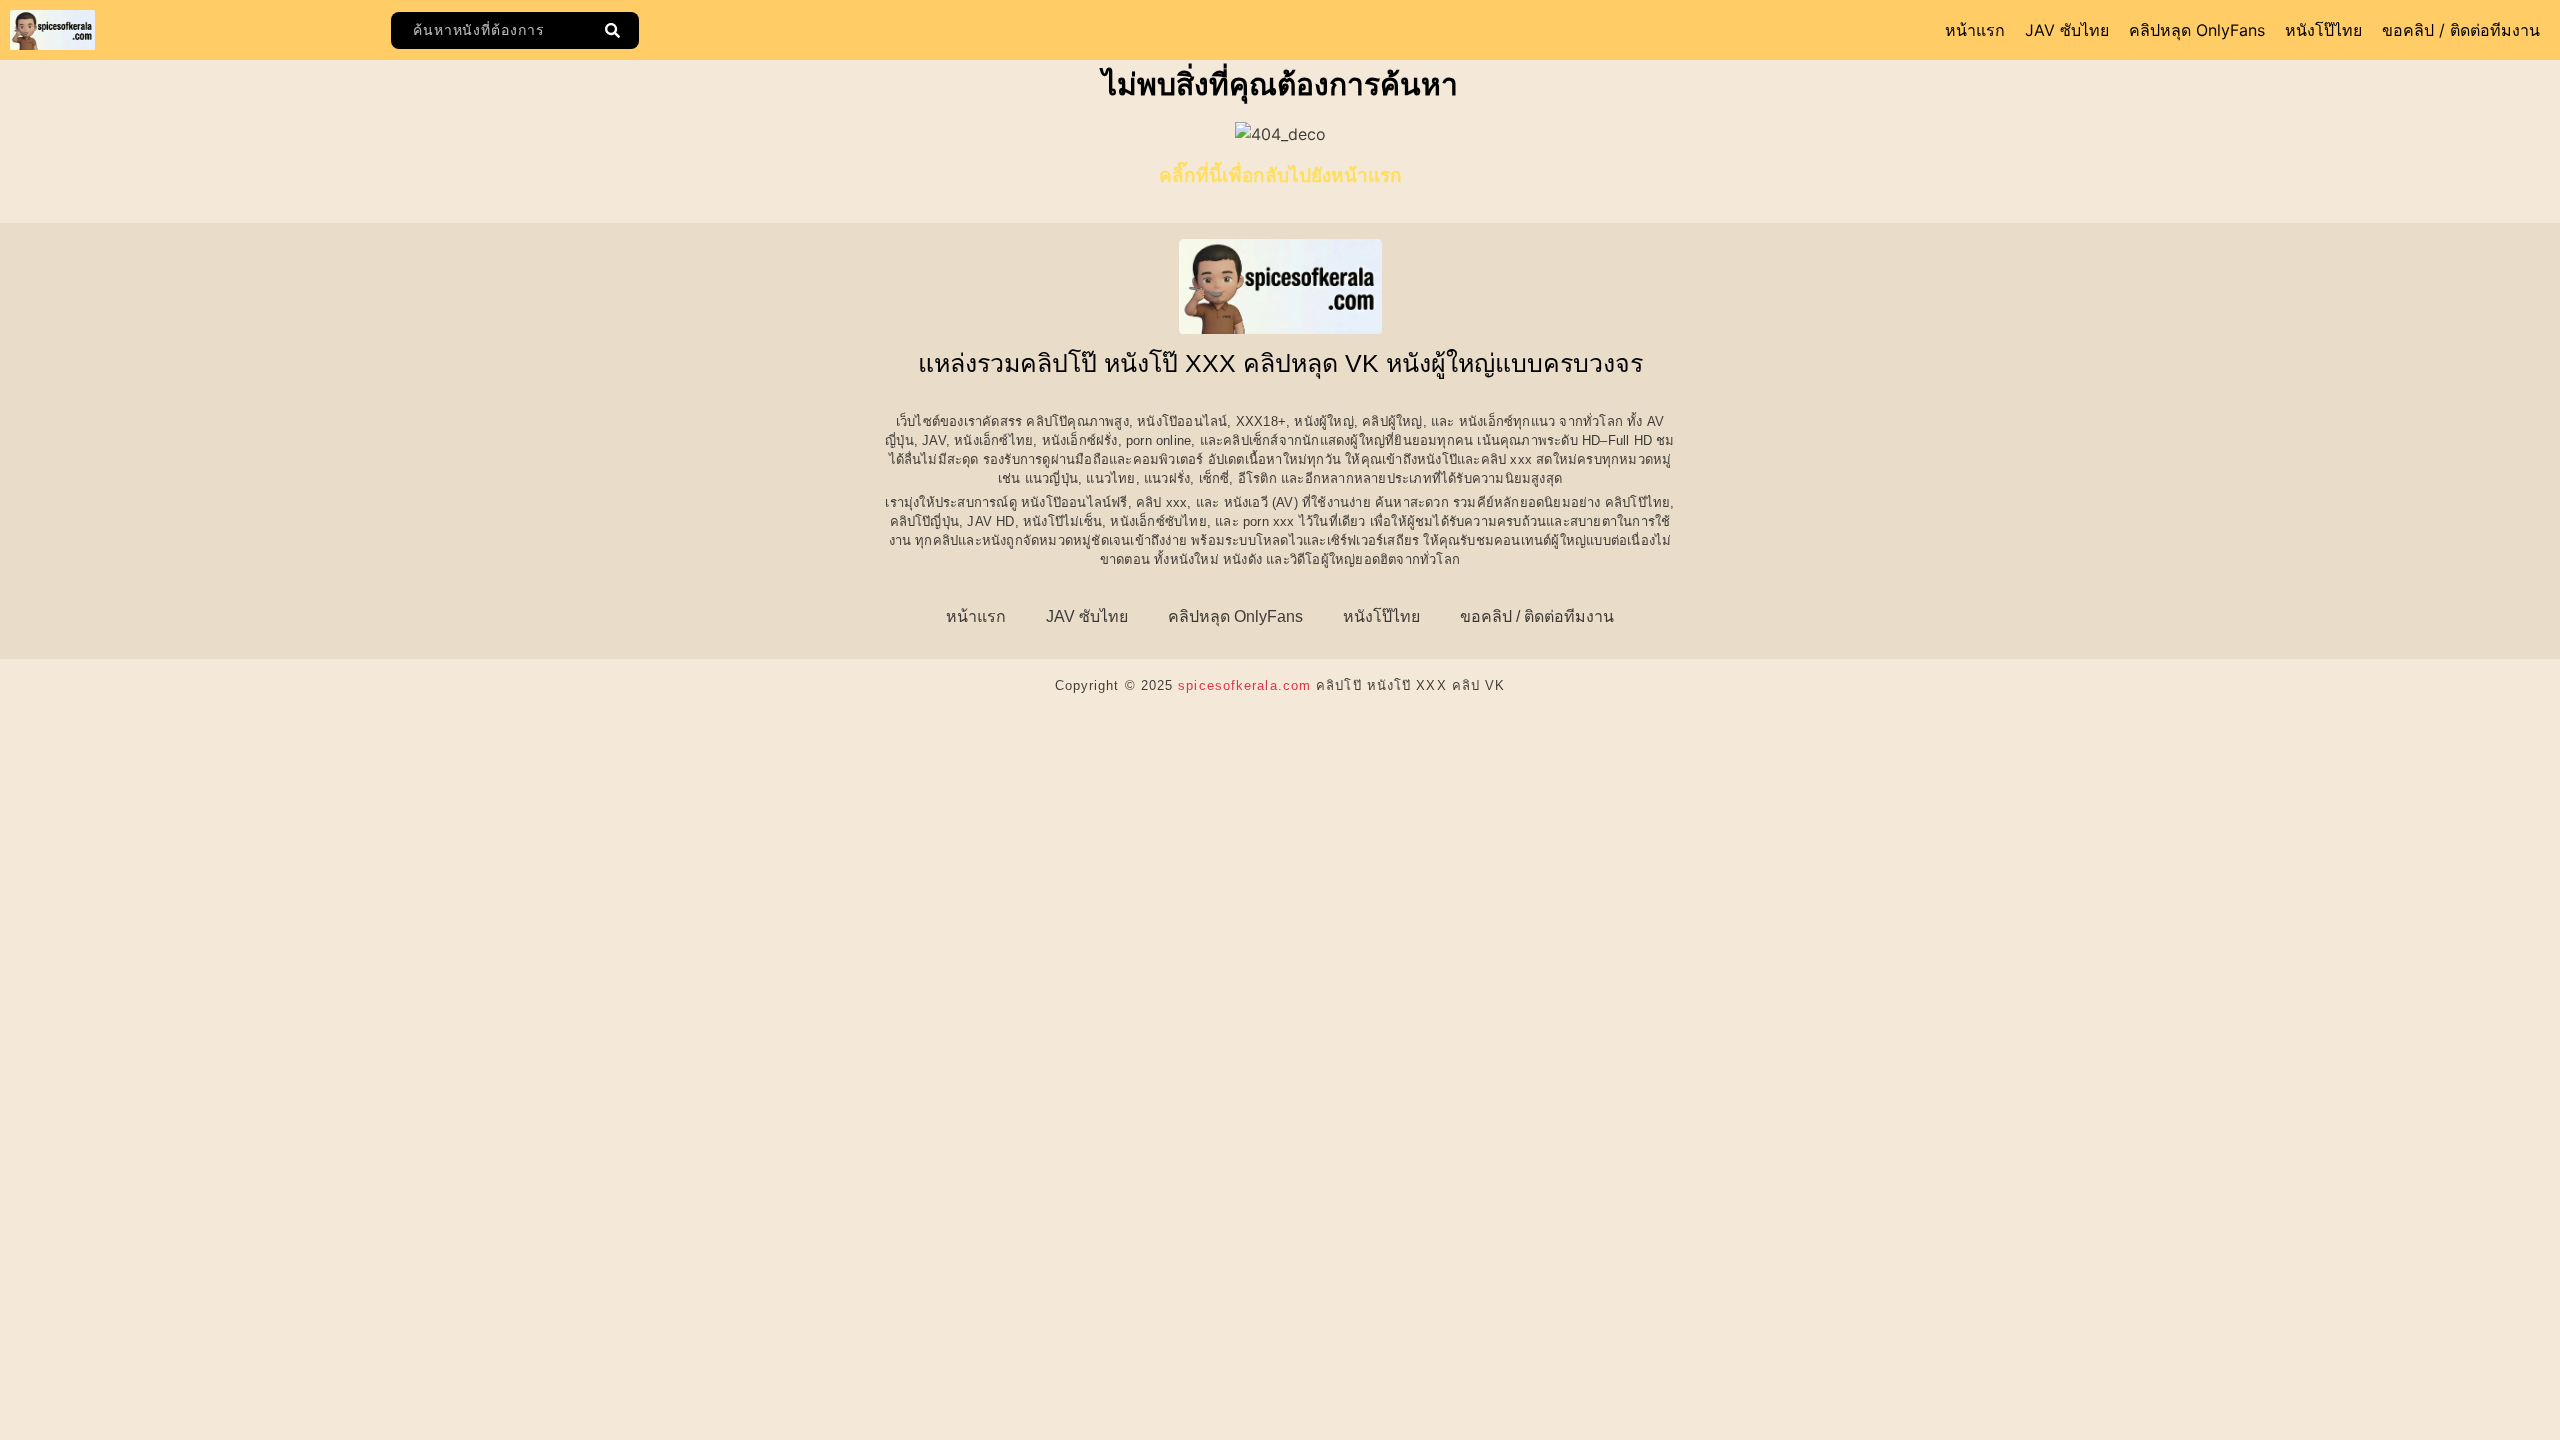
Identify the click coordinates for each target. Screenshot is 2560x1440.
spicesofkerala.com (1244, 685)
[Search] (616, 30)
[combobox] (492, 30)
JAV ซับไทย (2067, 30)
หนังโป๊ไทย (2323, 30)
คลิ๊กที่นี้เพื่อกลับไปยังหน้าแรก (1280, 175)
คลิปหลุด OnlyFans (2197, 30)
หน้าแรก (1975, 30)
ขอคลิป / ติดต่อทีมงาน (2461, 30)
